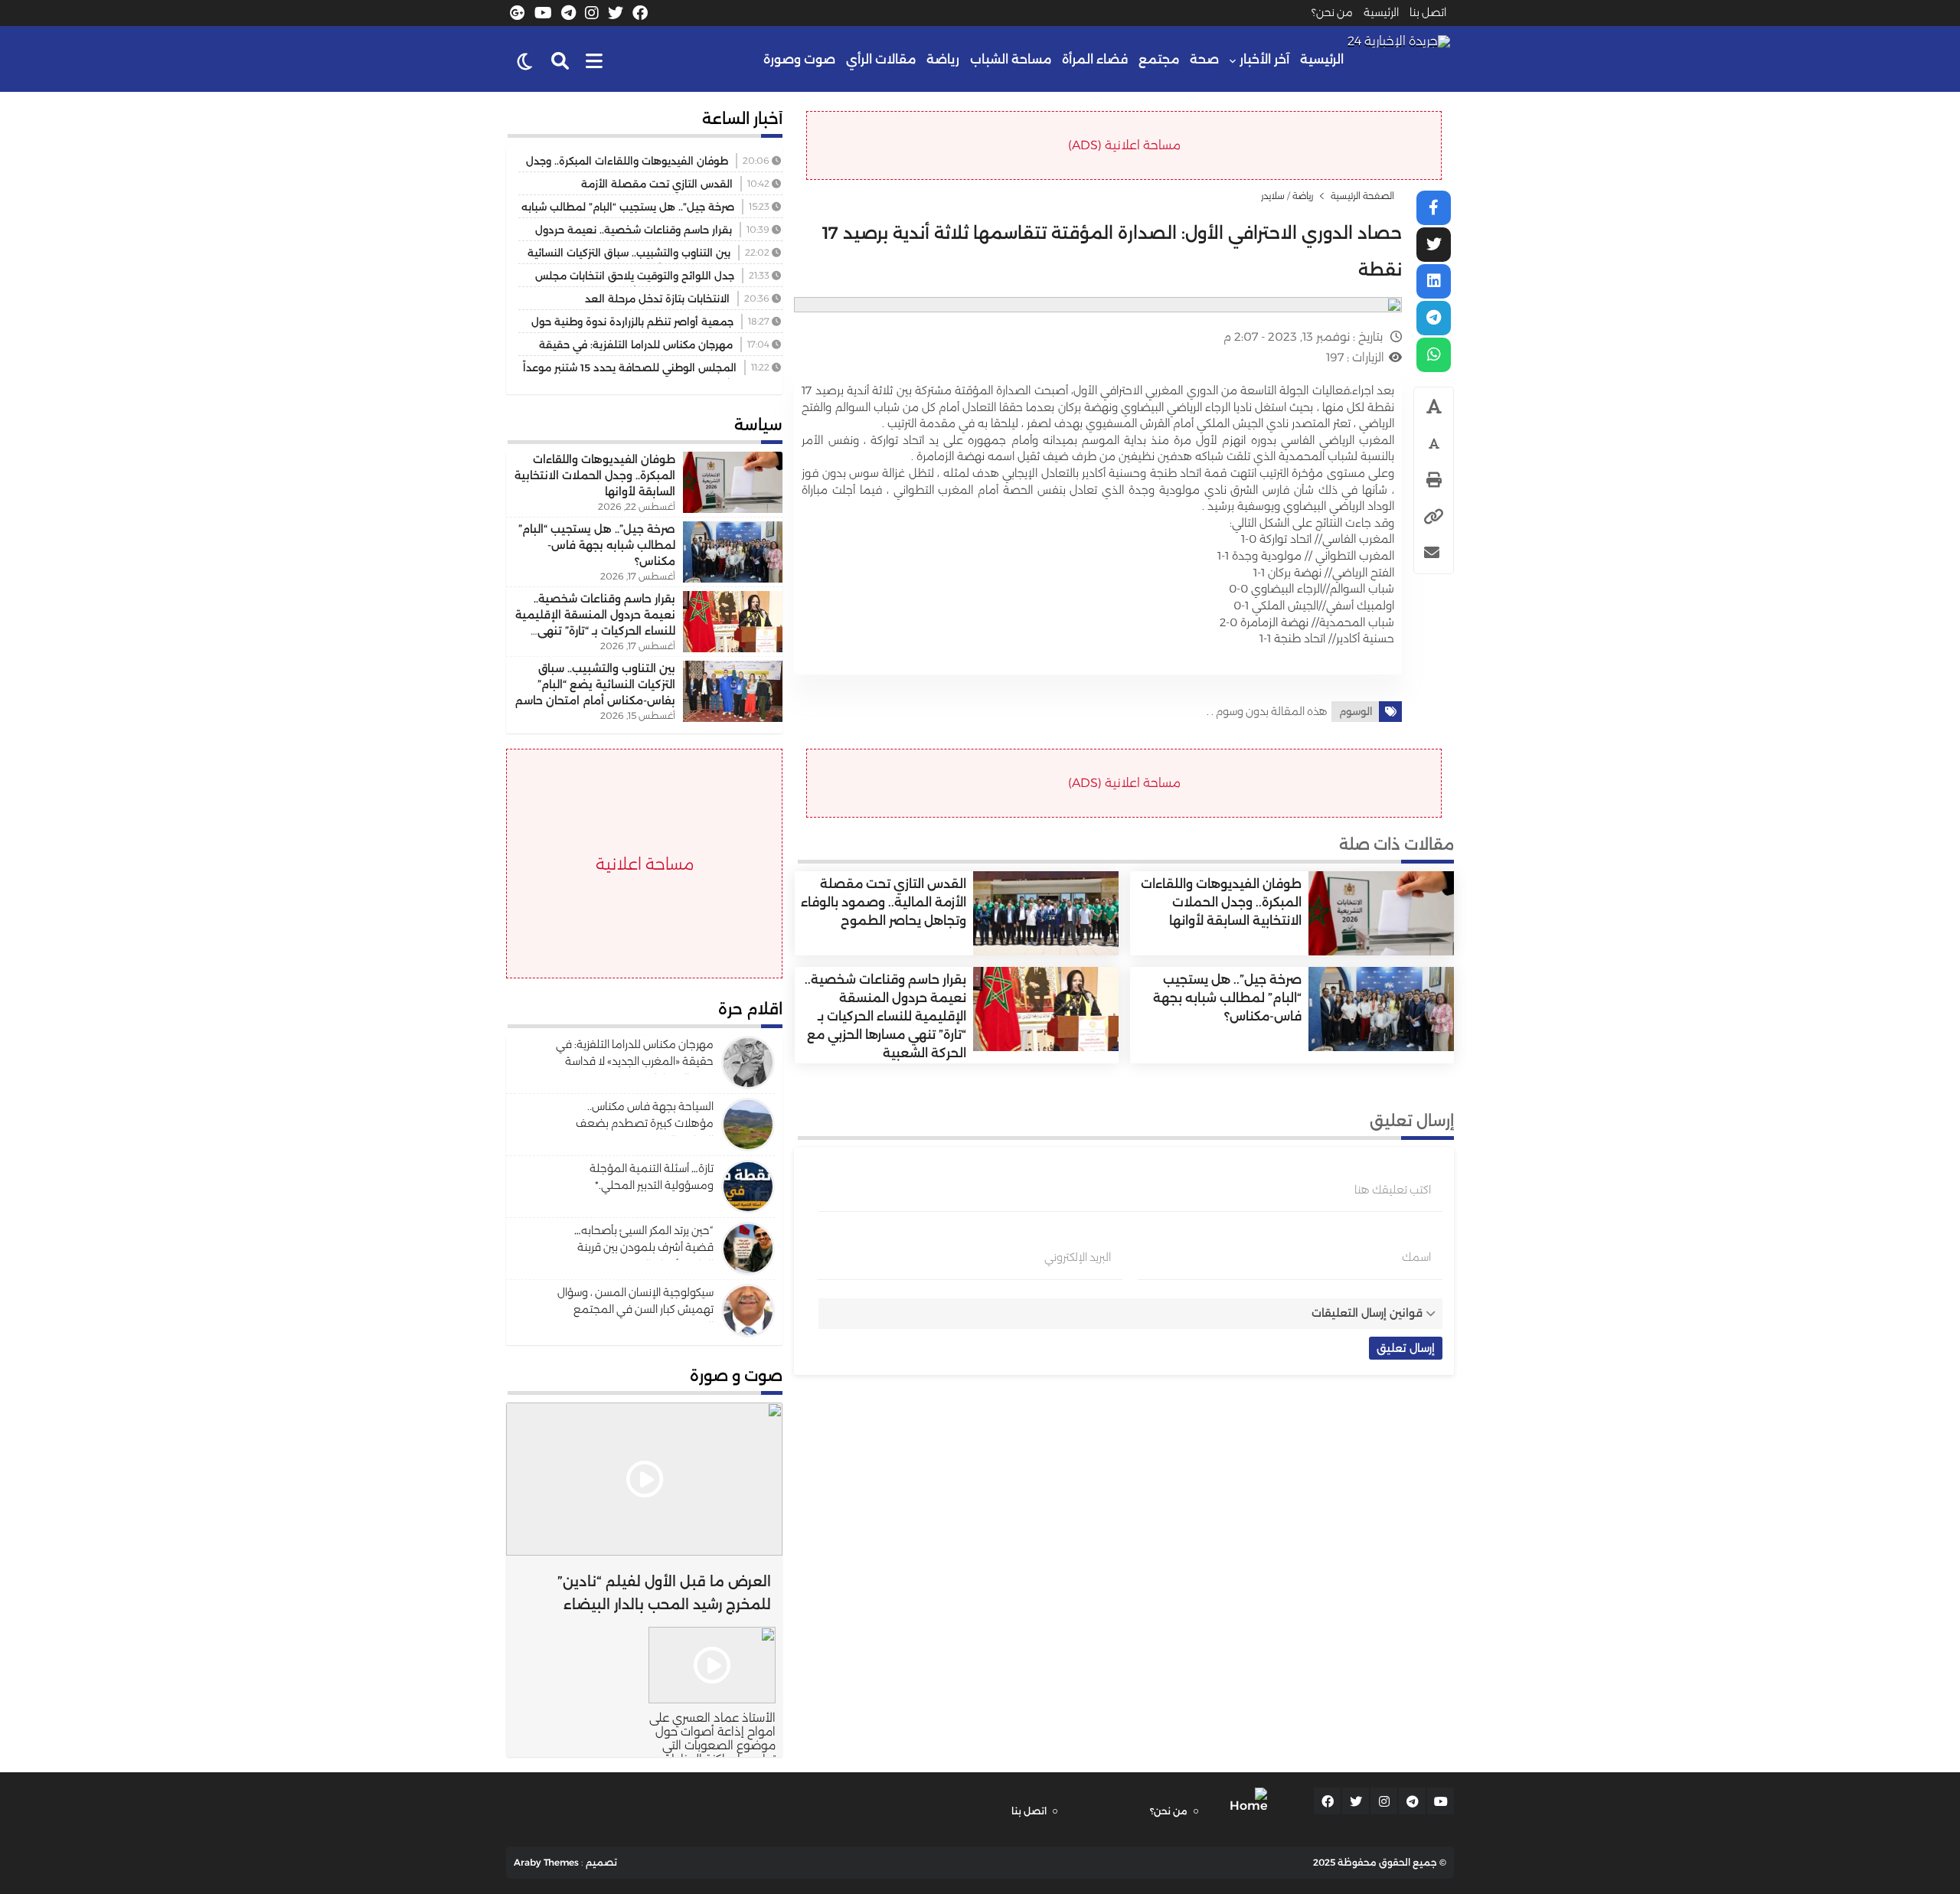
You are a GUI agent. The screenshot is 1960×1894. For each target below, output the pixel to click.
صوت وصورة (799, 59)
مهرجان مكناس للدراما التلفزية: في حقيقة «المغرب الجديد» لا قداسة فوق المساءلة (635, 1061)
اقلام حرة (750, 1009)
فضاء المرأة (1095, 59)
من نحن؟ (1332, 12)
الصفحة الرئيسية (1362, 196)
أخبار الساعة (742, 119)
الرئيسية (1381, 12)
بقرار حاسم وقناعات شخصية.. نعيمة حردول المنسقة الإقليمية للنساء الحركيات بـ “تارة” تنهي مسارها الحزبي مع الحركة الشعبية (885, 1016)
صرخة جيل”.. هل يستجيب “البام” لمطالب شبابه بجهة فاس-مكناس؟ (1227, 998)
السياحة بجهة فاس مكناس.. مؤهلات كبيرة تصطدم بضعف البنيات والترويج (645, 1123)
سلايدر (1273, 196)
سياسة (758, 425)
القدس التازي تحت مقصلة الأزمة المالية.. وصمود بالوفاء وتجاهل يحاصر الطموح (884, 902)
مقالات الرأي (881, 59)
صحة (1204, 59)
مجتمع (1159, 59)
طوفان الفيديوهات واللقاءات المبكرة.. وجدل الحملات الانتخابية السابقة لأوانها (1221, 902)
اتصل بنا (1428, 12)
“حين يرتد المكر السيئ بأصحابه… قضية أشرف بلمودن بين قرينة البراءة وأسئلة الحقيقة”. (644, 1247)
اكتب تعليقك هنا (1393, 1190)
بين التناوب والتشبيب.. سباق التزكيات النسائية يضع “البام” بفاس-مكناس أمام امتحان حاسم (595, 684)
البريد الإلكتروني (1078, 1257)
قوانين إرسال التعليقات (1367, 1313)
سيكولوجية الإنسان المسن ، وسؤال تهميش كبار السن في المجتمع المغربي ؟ (635, 1309)
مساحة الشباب (1011, 59)
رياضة (943, 59)
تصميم (601, 1862)
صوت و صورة (736, 1376)
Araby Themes (546, 1862)
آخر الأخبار (1264, 59)
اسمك (1416, 1257)
